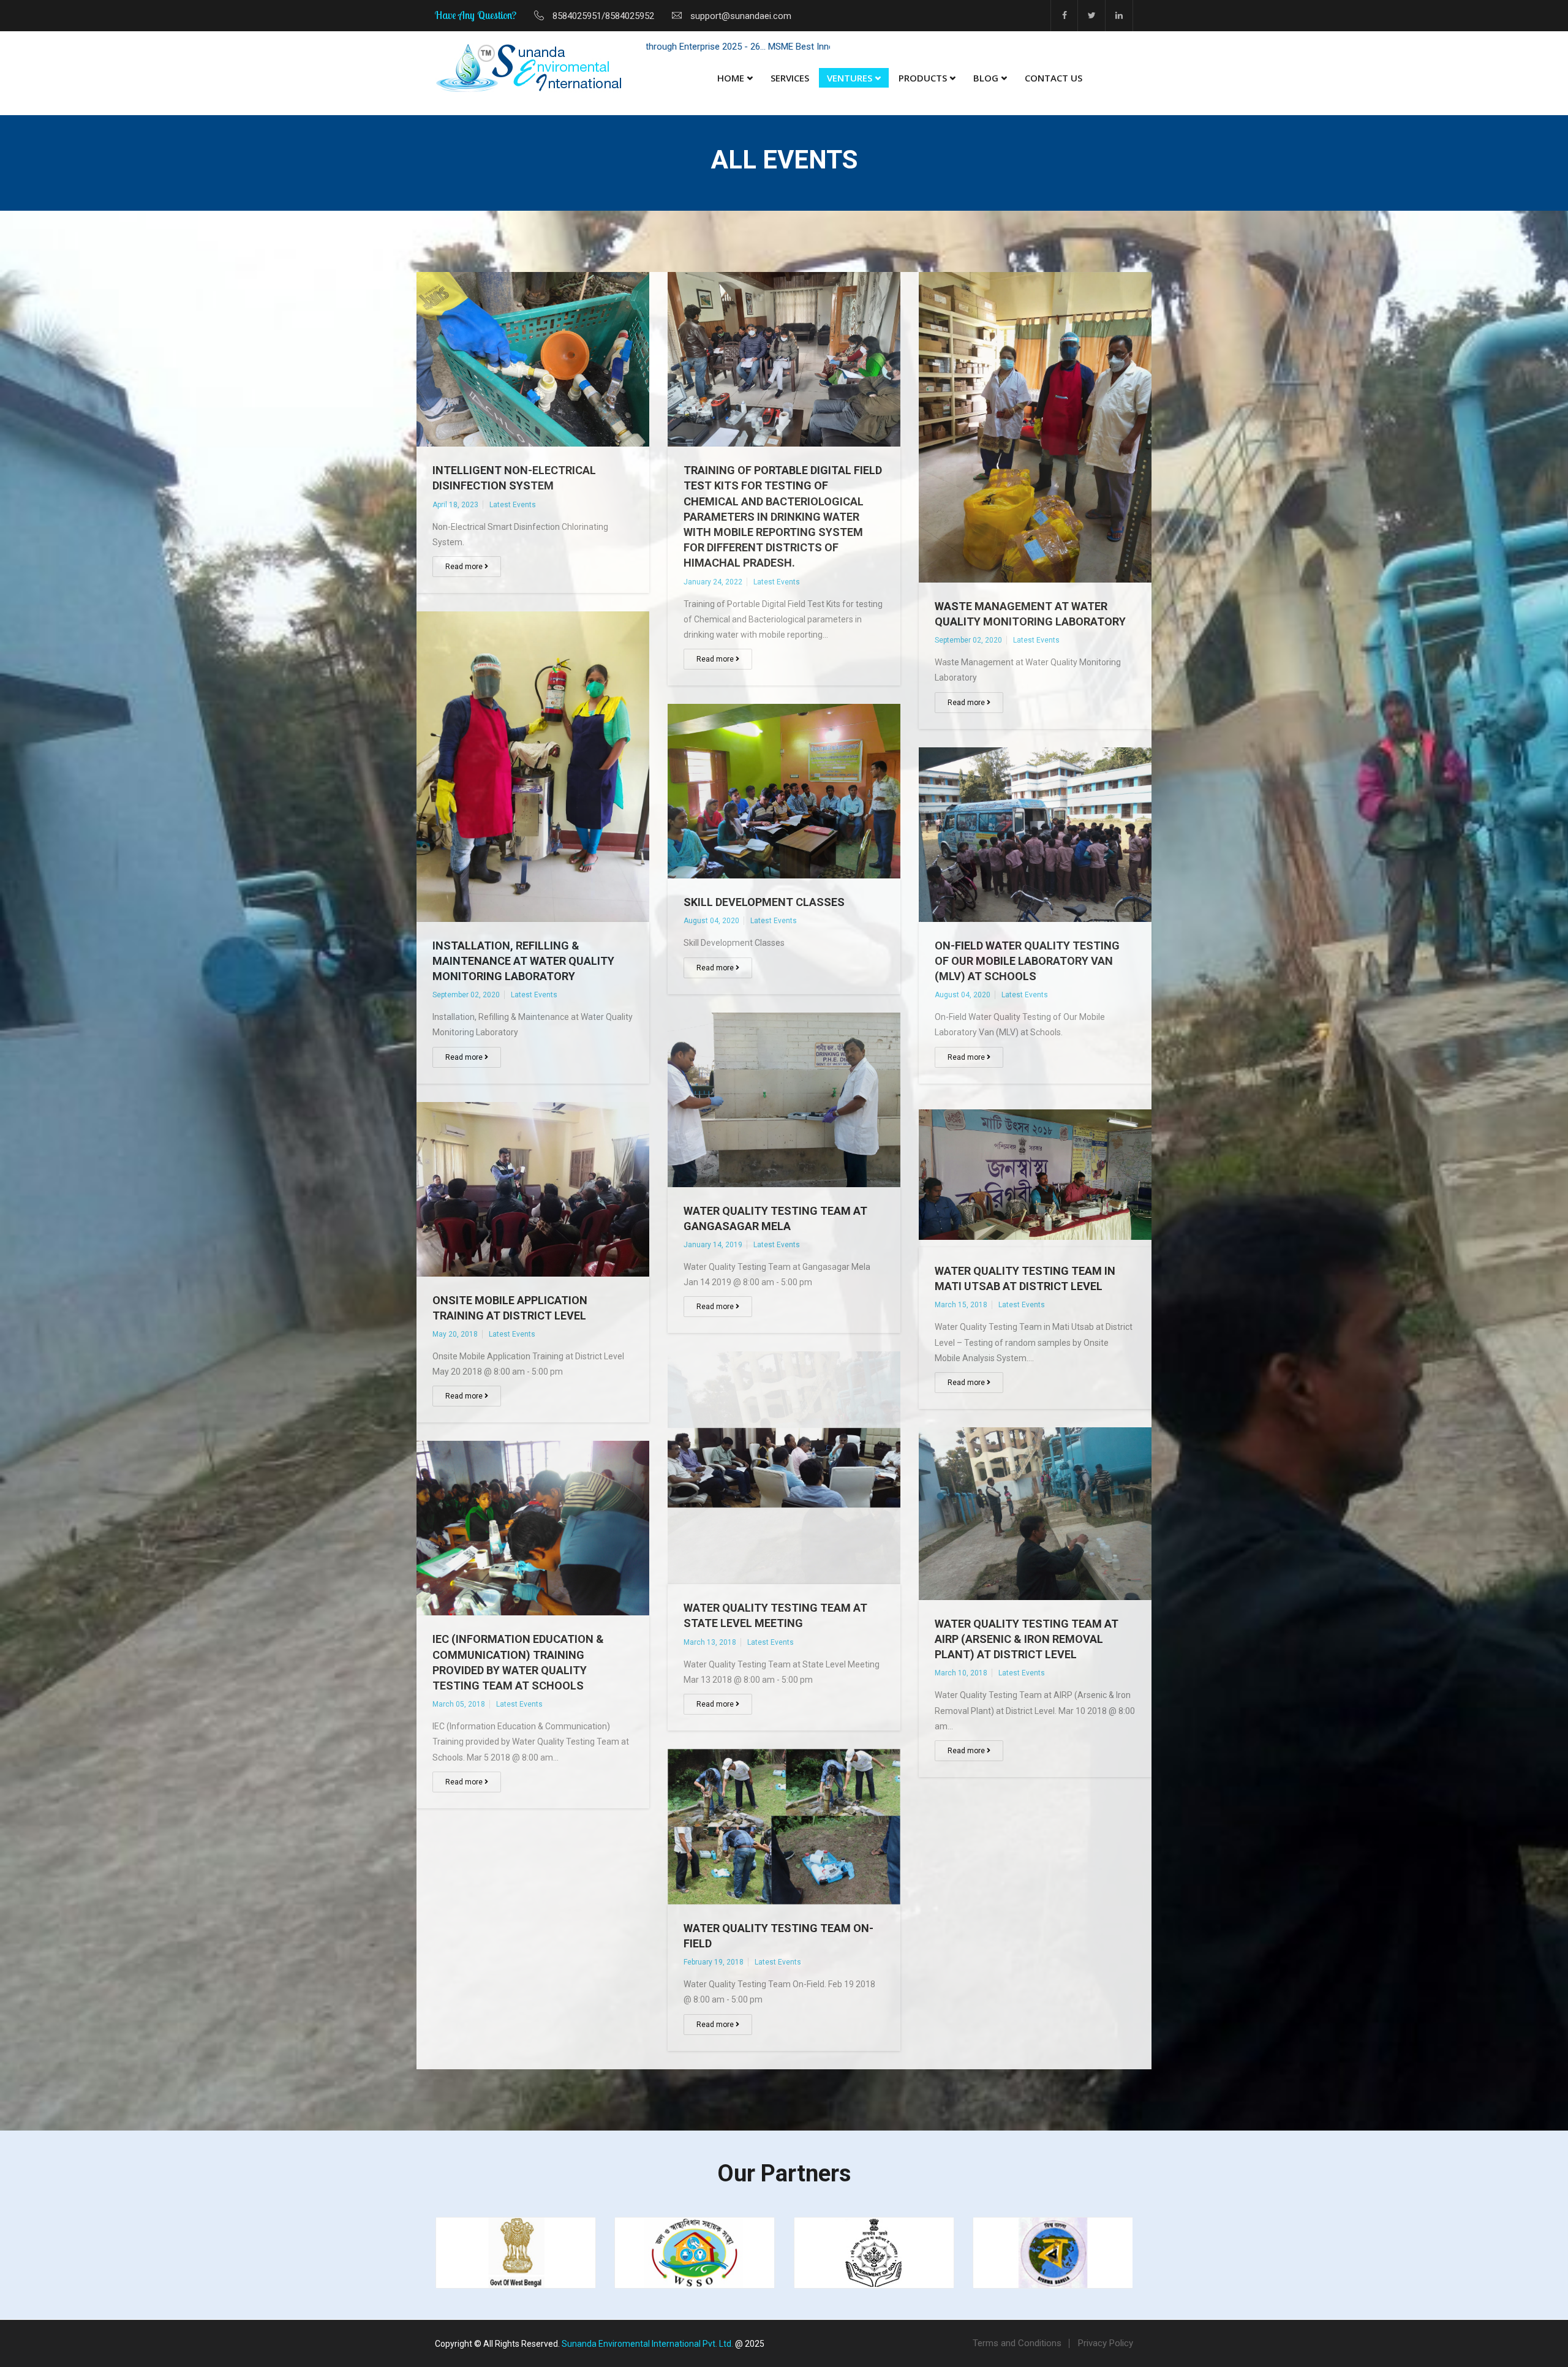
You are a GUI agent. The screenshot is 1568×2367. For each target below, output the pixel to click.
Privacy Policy (1106, 2343)
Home (731, 78)
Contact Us (1053, 78)
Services (790, 78)
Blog (986, 78)
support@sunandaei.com (741, 16)
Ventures (850, 78)
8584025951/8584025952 (603, 16)
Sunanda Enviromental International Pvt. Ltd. (647, 2344)
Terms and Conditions (1017, 2343)
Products (923, 78)
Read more (465, 567)
